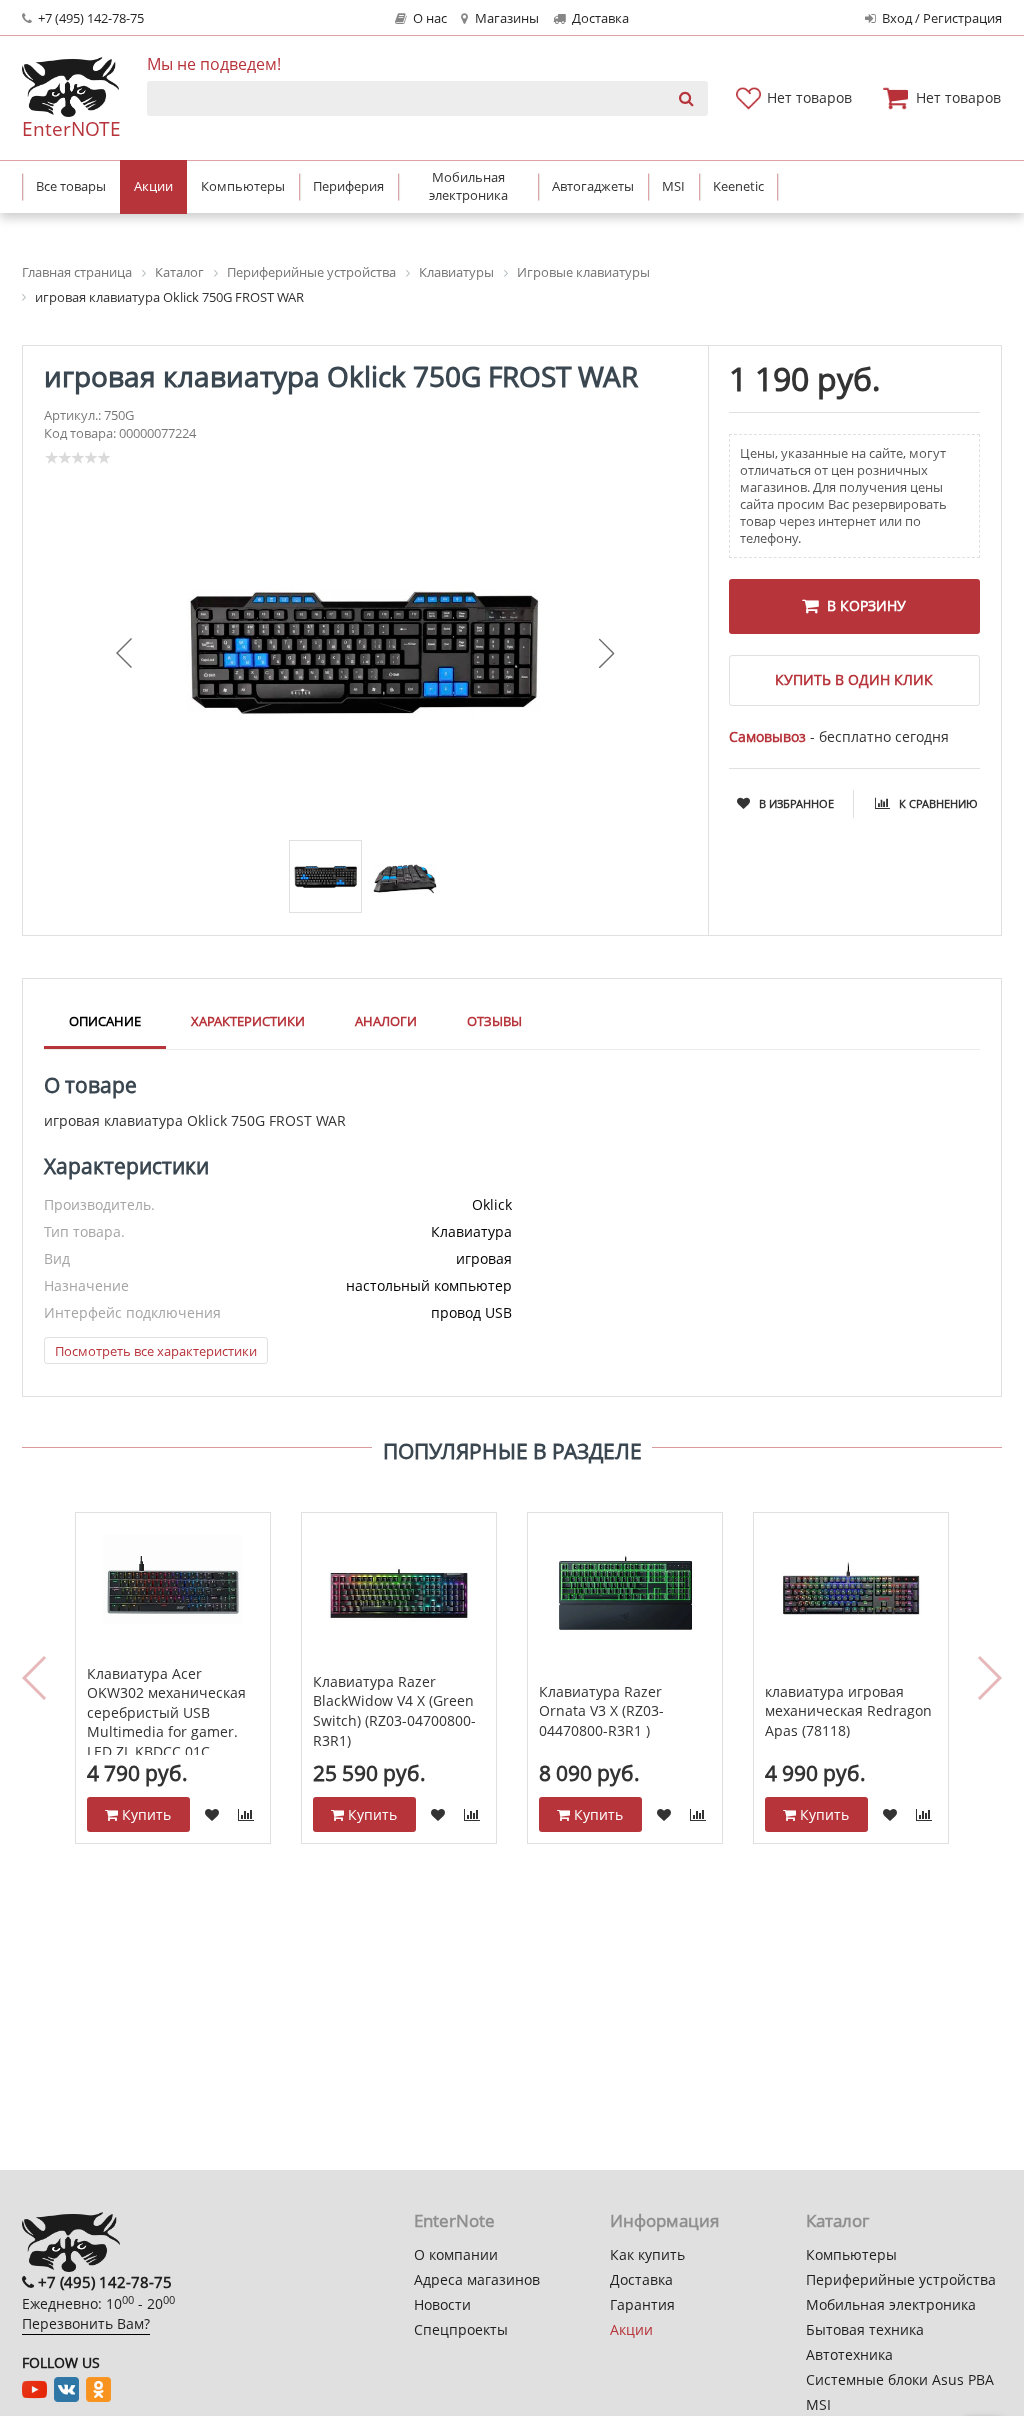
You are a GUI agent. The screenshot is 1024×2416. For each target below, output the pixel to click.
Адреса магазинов (477, 2279)
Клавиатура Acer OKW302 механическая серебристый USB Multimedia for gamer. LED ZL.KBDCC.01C (166, 1712)
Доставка (599, 18)
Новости (442, 2304)
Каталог (837, 2220)
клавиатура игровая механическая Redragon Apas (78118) (848, 1711)
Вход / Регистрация (940, 18)
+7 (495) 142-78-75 (89, 18)
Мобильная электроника (891, 2304)
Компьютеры (851, 2254)
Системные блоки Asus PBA (900, 2379)
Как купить (647, 2254)
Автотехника (849, 2354)
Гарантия (642, 2304)
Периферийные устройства (901, 2279)
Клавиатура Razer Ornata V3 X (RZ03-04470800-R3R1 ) (601, 1711)
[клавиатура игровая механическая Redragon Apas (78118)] (851, 1594)
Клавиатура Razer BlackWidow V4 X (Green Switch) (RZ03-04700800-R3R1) (394, 1711)
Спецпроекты (461, 2329)
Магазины (505, 18)
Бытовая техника (865, 2329)
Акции (631, 2329)
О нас (428, 18)
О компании (456, 2254)
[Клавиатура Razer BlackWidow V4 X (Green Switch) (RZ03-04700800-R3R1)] (399, 1594)
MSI (818, 2404)
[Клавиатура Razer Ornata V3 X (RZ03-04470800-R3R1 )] (625, 1594)
